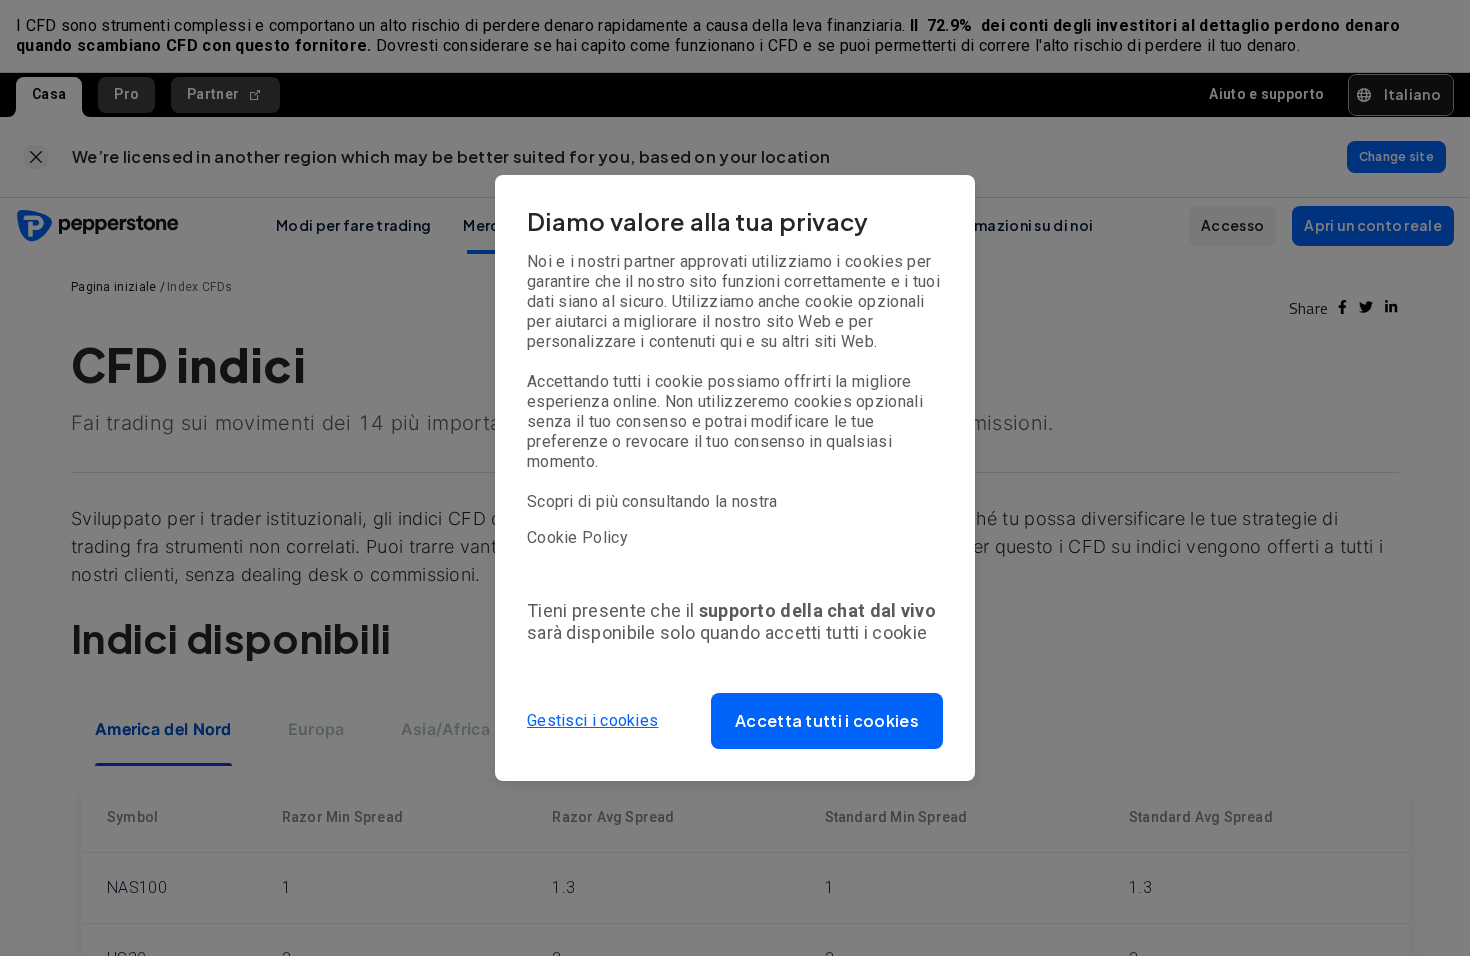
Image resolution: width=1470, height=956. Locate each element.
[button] (827, 721)
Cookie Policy (577, 537)
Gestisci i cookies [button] (592, 720)
